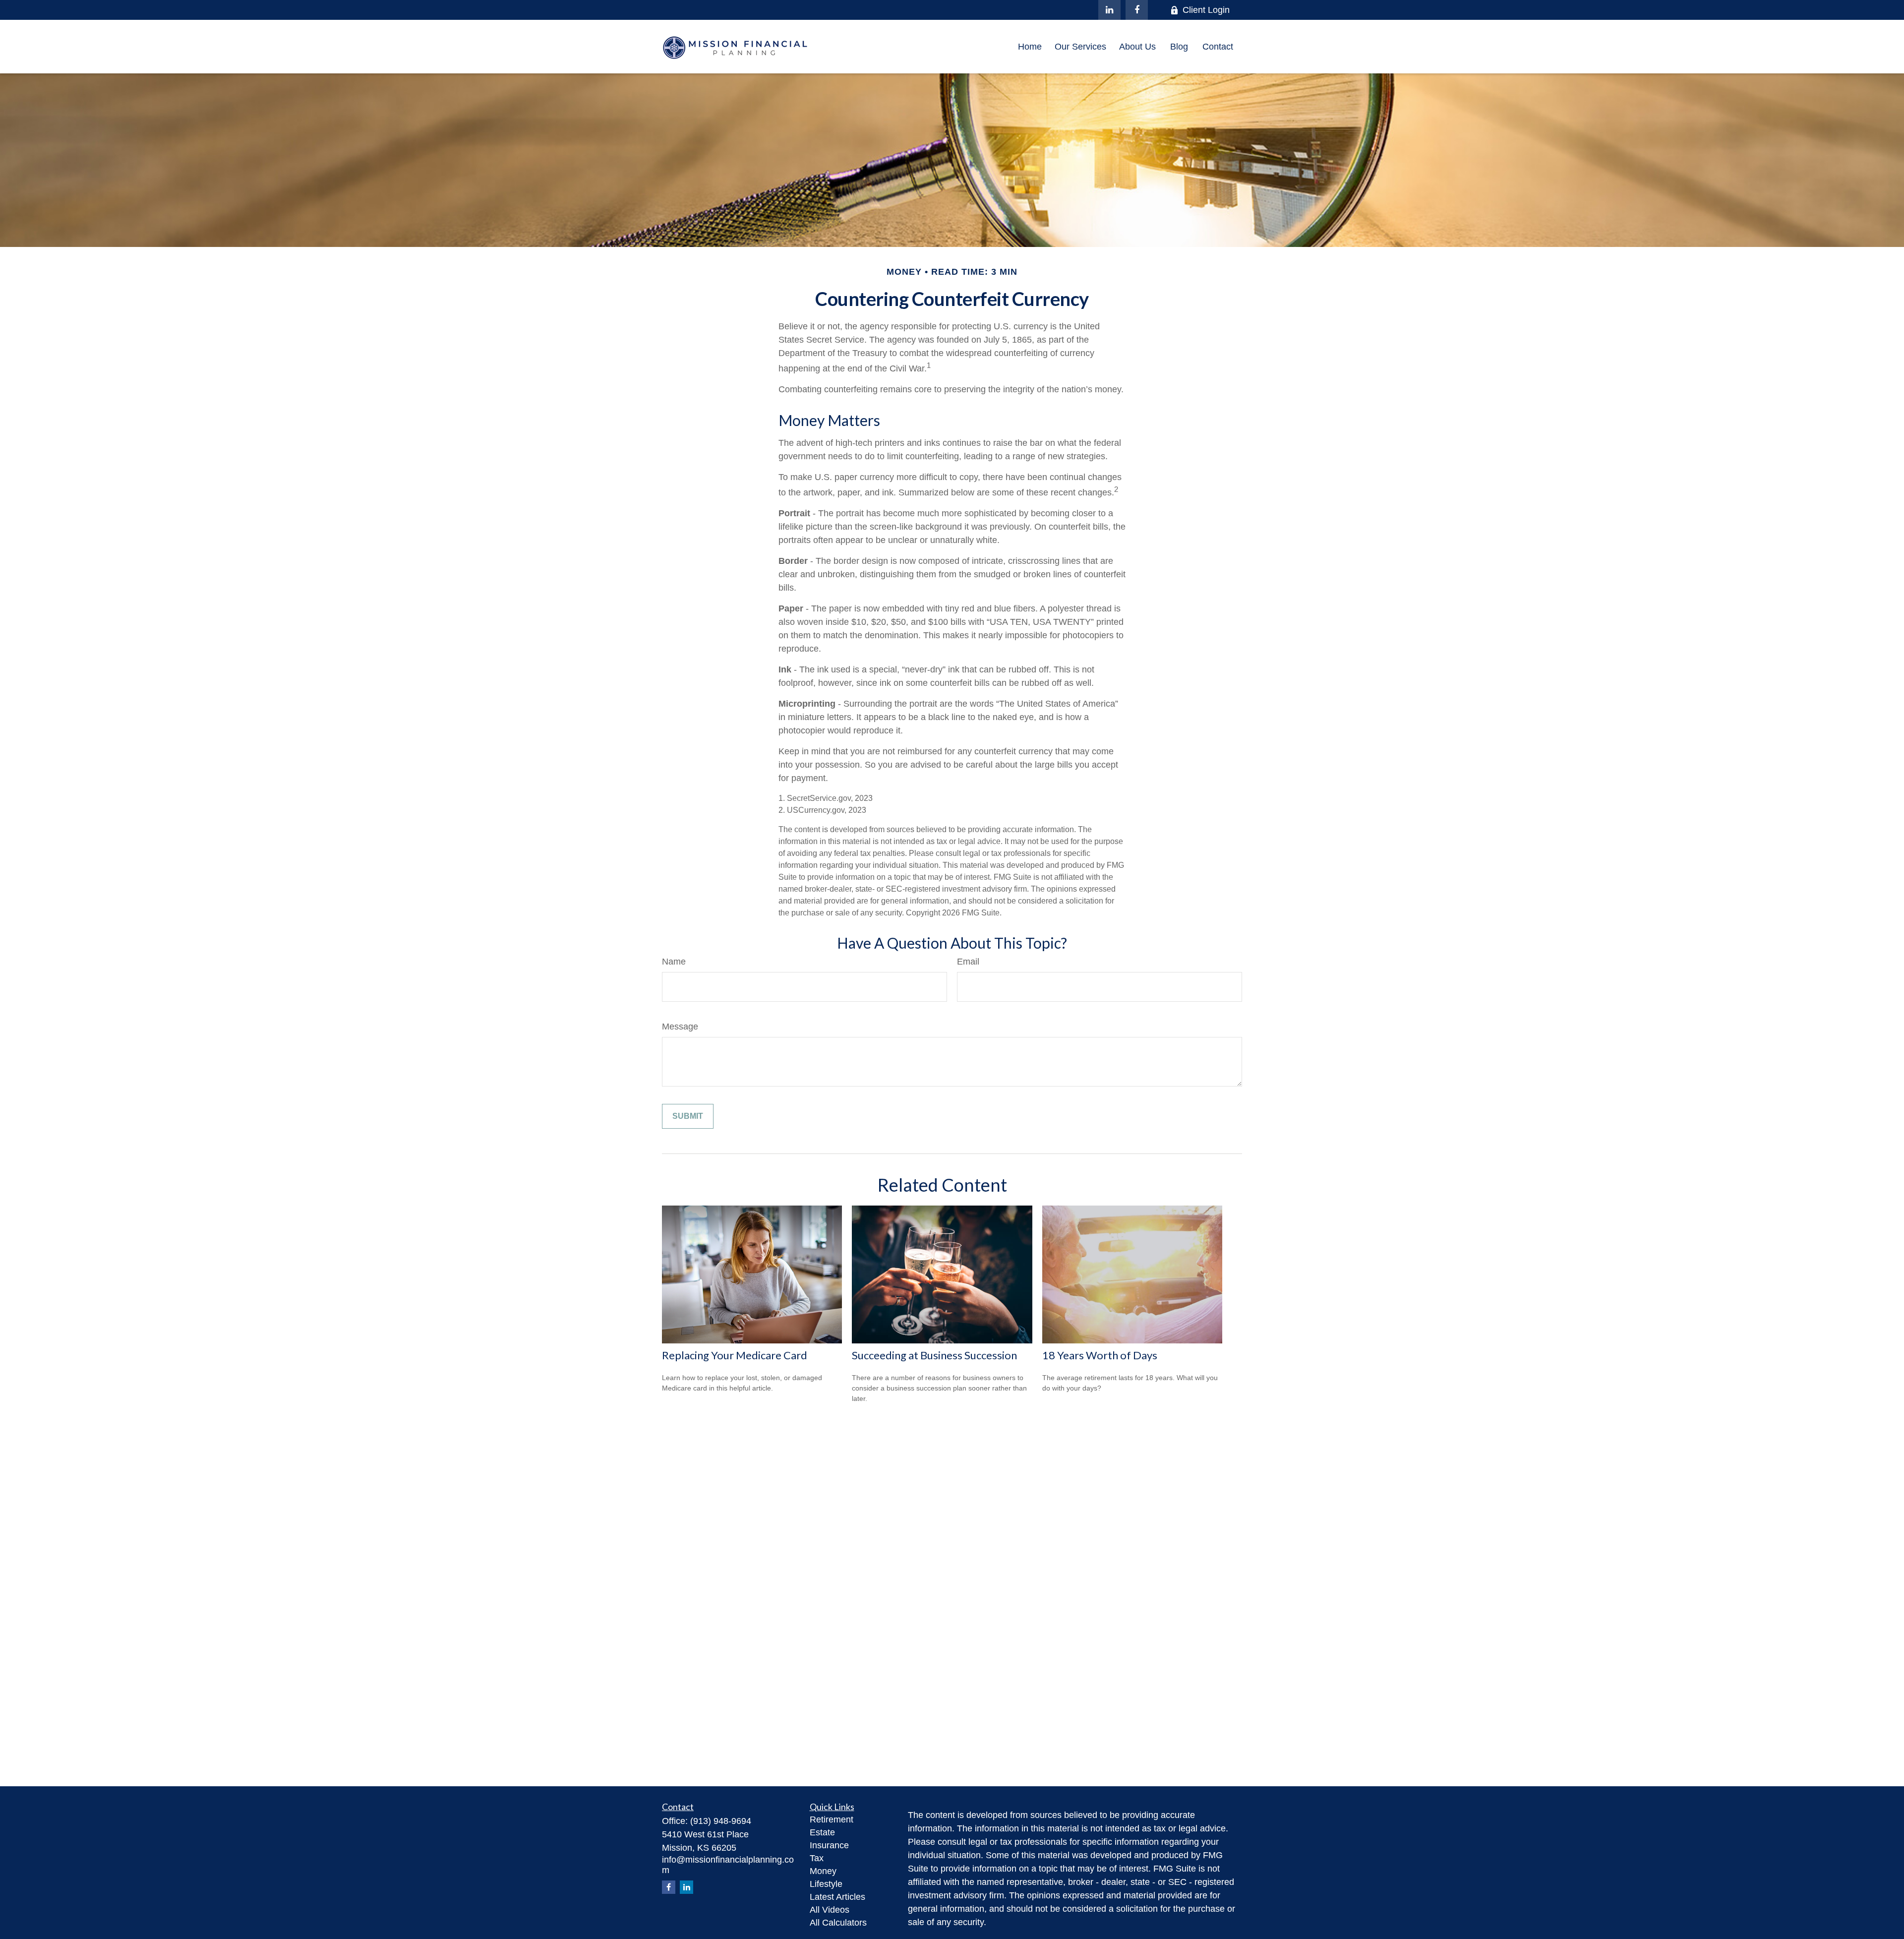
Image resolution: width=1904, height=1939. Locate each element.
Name (674, 962)
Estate (822, 1832)
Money (823, 1871)
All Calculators (838, 1923)
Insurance (829, 1845)
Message (680, 1027)
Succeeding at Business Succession (934, 1355)
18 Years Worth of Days (1100, 1355)
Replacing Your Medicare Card (735, 1355)
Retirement (832, 1819)
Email (968, 962)
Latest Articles (837, 1897)
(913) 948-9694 (721, 1821)
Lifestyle (826, 1884)
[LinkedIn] (1109, 10)
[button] (1030, 47)
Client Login (1206, 10)
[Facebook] (1137, 10)
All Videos (830, 1910)
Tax (817, 1858)
